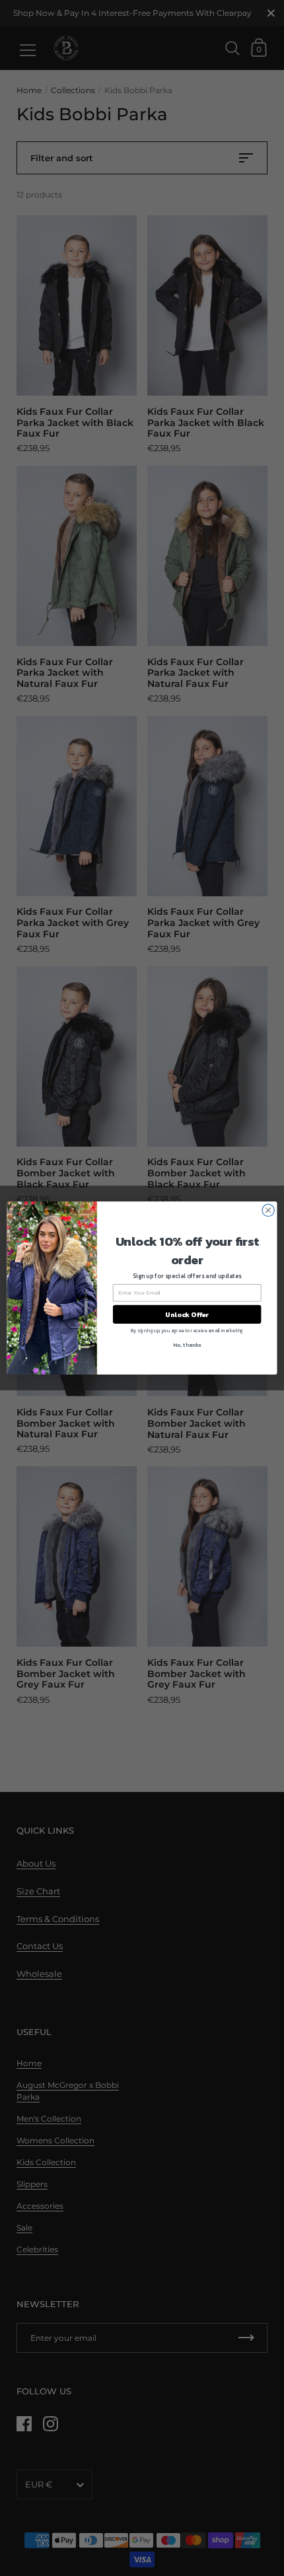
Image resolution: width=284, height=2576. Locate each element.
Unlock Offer (187, 1314)
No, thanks (187, 1344)
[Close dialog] (268, 1210)
